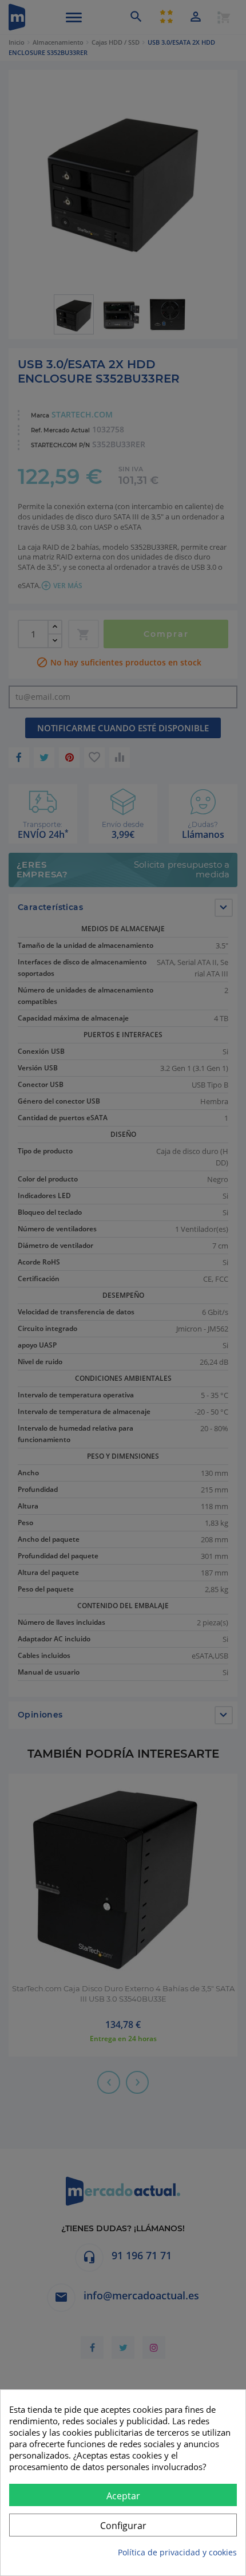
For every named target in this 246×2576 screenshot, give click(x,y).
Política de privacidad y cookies (177, 2552)
